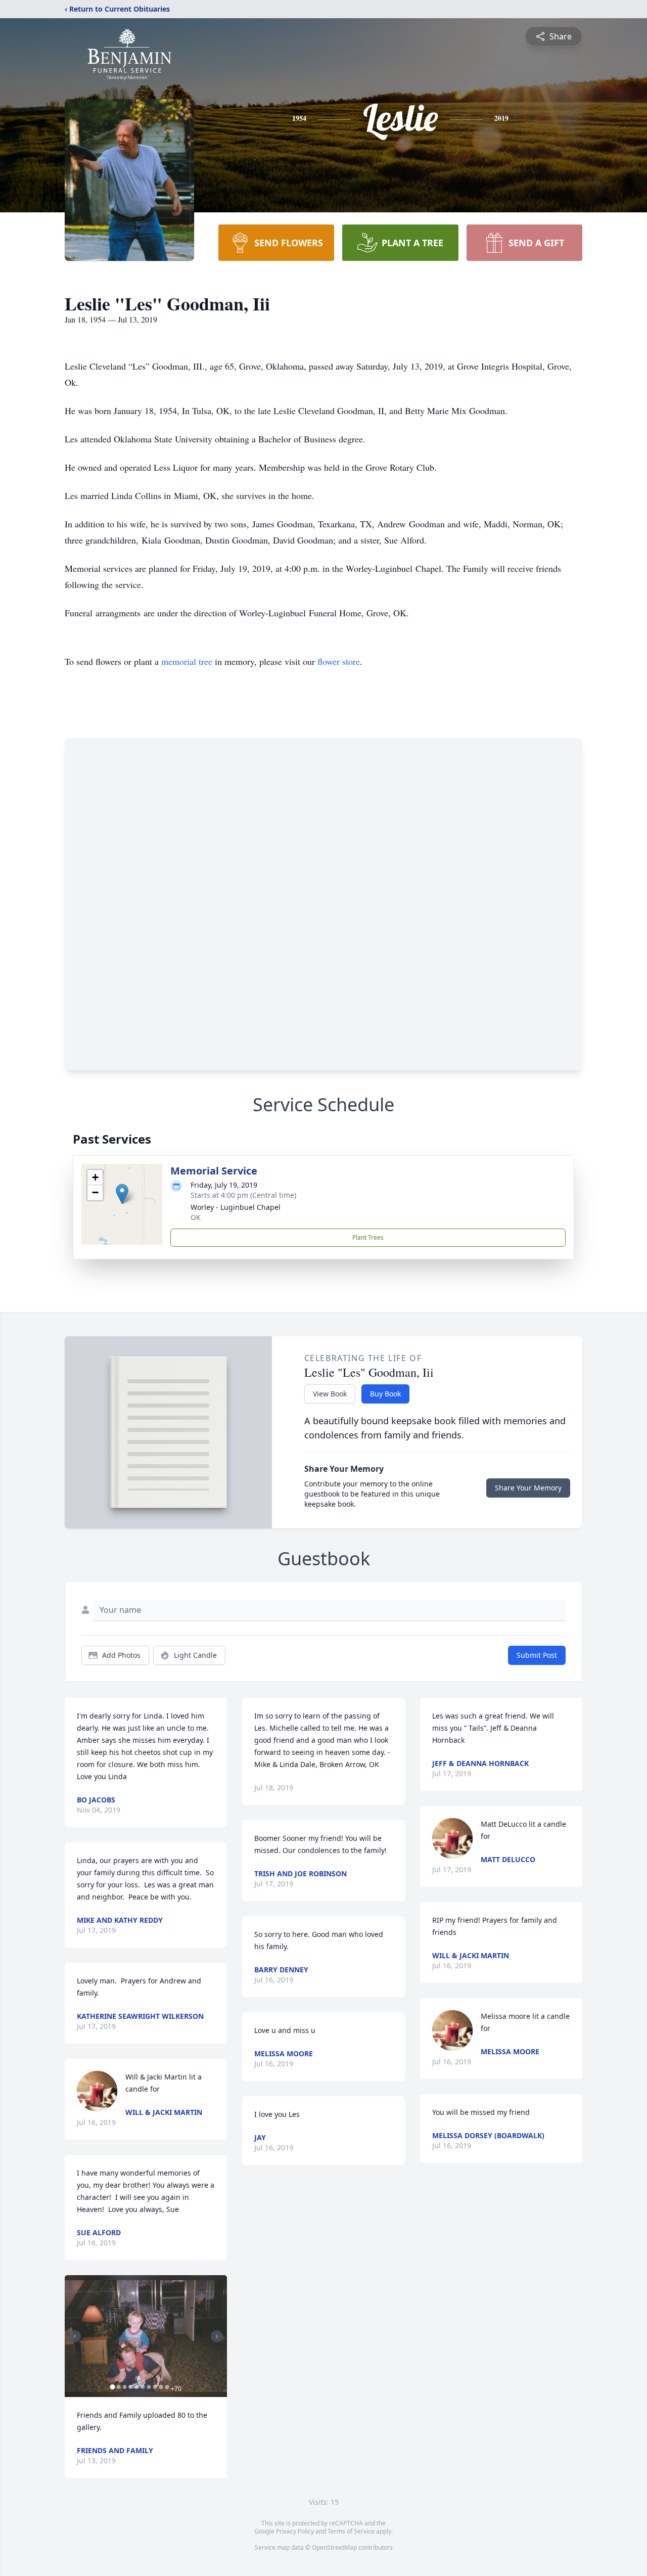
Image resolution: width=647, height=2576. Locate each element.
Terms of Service (351, 2531)
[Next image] (217, 2336)
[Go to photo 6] (143, 2387)
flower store (339, 661)
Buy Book (385, 1394)
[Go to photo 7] (149, 2387)
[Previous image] (75, 2336)
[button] (122, 1194)
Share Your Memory (528, 1488)
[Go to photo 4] (130, 2387)
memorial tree (187, 661)
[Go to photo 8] (155, 2387)
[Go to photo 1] (112, 2387)
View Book (330, 1394)
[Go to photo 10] (167, 2387)
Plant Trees (368, 1237)
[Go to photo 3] (124, 2387)
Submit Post (537, 1655)
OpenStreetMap (334, 2547)
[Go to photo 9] (161, 2387)
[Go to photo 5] (136, 2387)
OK (196, 1217)
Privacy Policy (295, 2531)
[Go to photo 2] (118, 2387)
